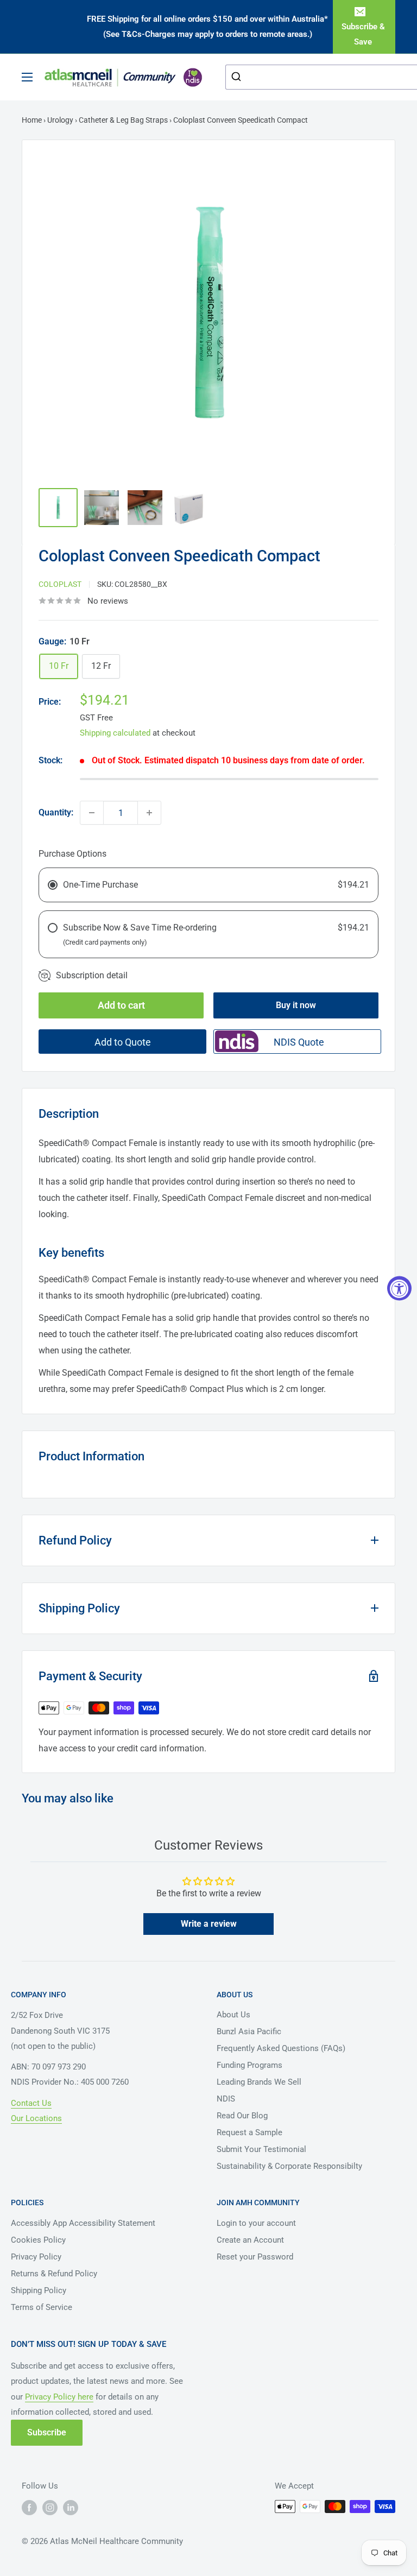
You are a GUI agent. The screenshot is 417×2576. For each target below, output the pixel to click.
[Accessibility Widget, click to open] (399, 1288)
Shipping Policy (39, 2290)
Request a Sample (249, 2132)
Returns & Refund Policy (54, 2274)
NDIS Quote (299, 1042)
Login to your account (256, 2223)
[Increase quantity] (149, 813)
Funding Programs (249, 2065)
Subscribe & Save (363, 34)
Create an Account (250, 2240)
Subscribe (47, 2432)
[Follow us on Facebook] (29, 2508)
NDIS (226, 2099)
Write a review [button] (209, 1924)
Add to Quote (123, 1042)
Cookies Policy (38, 2240)
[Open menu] (27, 77)
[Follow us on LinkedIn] (71, 2508)
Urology (60, 120)
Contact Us (31, 2103)
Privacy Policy (36, 2257)
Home (32, 120)
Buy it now (296, 1005)
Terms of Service (42, 2307)
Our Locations (36, 2118)
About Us (233, 2015)
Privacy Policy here (59, 2397)
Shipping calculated (115, 733)
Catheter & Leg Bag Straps (123, 120)
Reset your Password (255, 2257)
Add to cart (121, 1005)
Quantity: (56, 812)
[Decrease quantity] (92, 813)
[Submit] (238, 77)
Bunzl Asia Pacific (249, 2031)
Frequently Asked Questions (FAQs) (281, 2048)
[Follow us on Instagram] (50, 2508)
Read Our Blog (242, 2116)
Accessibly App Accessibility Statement (83, 2223)
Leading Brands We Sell (259, 2082)
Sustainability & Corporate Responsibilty (289, 2166)
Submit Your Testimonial (261, 2149)
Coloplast (60, 584)
